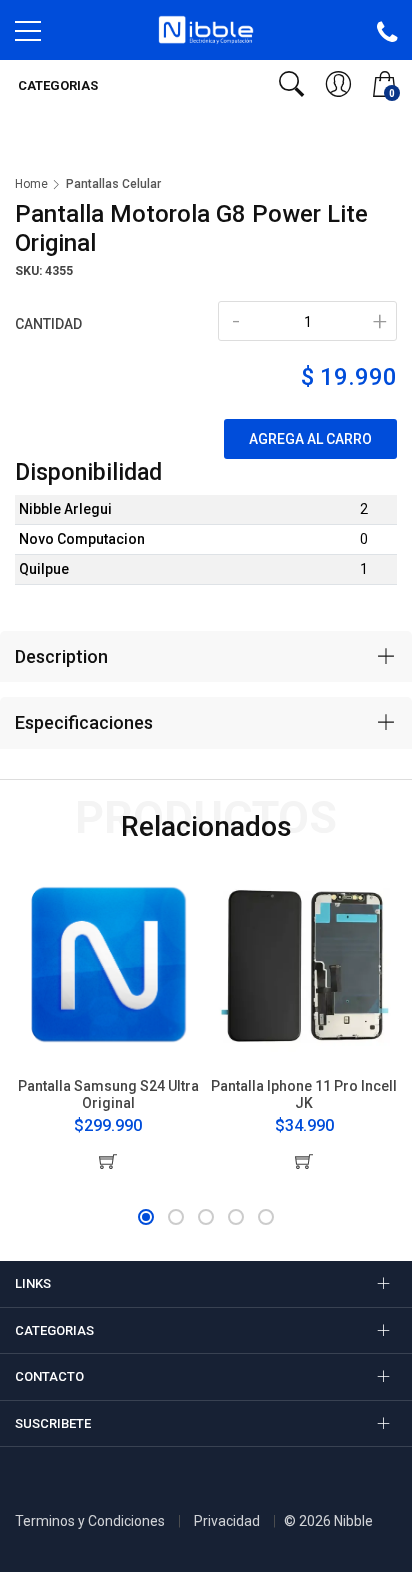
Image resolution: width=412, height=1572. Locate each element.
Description (61, 656)
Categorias (56, 85)
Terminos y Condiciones (90, 1521)
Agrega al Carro (310, 439)
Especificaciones (84, 722)
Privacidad (227, 1521)
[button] (146, 1217)
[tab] (206, 657)
